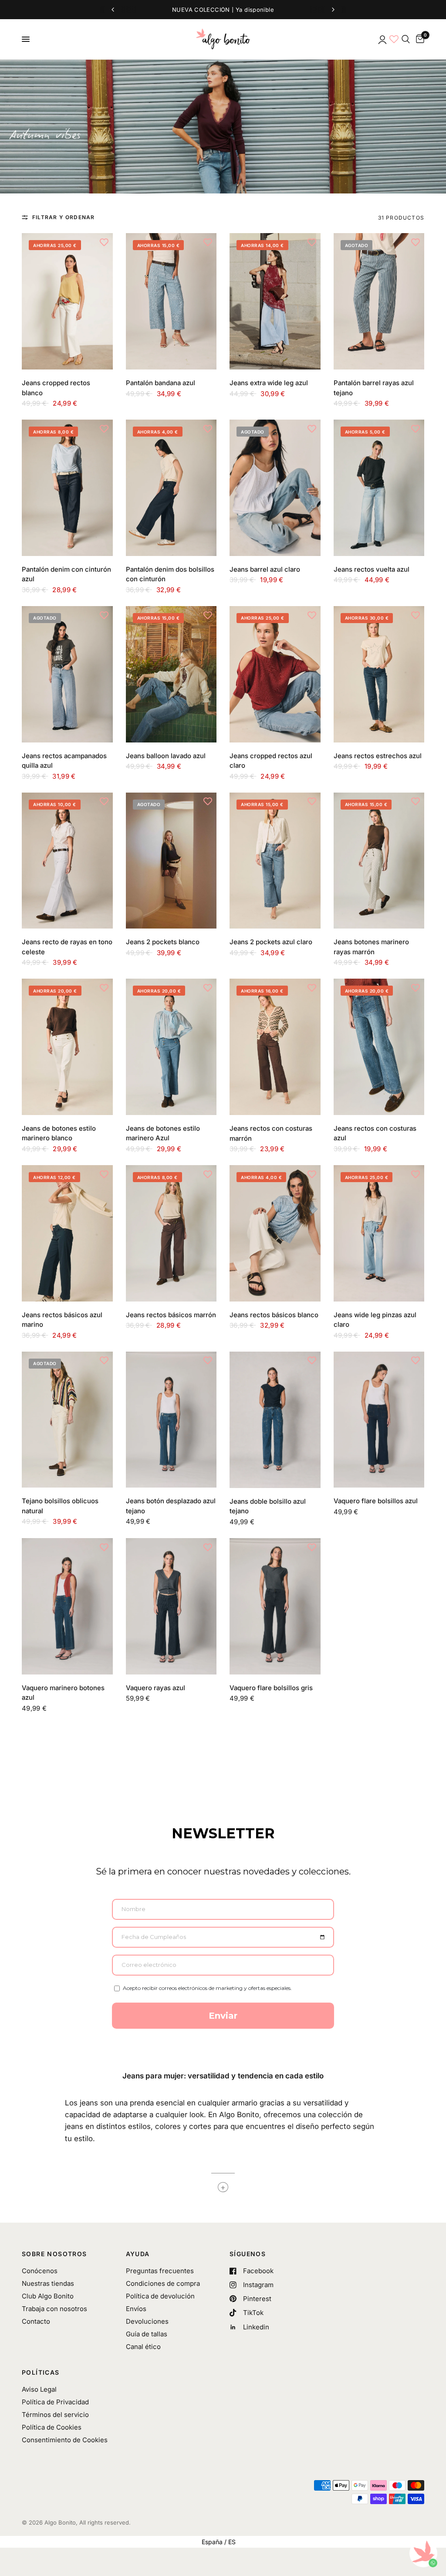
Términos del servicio (55, 2415)
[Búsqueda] (406, 39)
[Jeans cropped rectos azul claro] (275, 674)
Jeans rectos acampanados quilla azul (64, 761)
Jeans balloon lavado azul (166, 756)
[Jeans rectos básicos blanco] (275, 1233)
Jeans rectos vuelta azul (372, 569)
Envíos (136, 2309)
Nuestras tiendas (48, 2283)
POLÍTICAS (41, 2373)
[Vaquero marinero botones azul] (67, 1606)
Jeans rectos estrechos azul (378, 756)
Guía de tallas (147, 2334)
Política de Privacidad (55, 2402)
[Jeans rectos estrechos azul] (379, 674)
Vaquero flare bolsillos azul (376, 1501)
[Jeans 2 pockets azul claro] (275, 861)
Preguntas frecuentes (160, 2271)
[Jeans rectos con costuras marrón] (275, 1047)
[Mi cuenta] (382, 39)
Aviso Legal (39, 2389)
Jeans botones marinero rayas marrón (371, 947)
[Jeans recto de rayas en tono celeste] (67, 861)
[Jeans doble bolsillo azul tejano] (275, 1420)
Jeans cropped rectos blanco (56, 388)
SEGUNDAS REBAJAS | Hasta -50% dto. (223, 10)
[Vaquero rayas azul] (171, 1606)
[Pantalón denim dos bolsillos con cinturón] (171, 488)
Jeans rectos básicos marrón (171, 1315)
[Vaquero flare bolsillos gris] (275, 1606)
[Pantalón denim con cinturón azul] (67, 488)
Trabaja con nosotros (54, 2309)
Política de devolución (160, 2296)
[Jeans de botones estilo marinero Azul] (171, 1047)
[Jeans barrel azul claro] (275, 488)
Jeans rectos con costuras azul (375, 1133)
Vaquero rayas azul (155, 1688)
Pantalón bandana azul (160, 383)
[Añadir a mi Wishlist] (104, 242)
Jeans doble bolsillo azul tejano (268, 1506)
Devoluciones (147, 2321)
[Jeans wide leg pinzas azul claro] (379, 1233)
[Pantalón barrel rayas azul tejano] (379, 301)
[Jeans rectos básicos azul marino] (67, 1233)
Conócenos (40, 2271)
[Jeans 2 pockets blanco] (171, 861)
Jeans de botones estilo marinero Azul (163, 1133)
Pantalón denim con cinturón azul (66, 574)
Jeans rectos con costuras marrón (271, 1133)
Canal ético (143, 2347)
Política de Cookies (52, 2427)
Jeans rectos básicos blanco (274, 1315)
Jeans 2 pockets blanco (163, 942)
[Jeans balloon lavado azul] (171, 674)
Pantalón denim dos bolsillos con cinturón (170, 574)
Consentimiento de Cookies (65, 2440)
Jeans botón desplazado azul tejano (171, 1506)
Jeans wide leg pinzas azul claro (375, 1320)
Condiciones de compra (163, 2283)
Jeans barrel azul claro (265, 569)
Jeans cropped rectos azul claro (271, 761)
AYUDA (138, 2254)
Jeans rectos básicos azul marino (62, 1320)
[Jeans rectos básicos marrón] (171, 1233)
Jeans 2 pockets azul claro (271, 942)
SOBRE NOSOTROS (54, 2254)
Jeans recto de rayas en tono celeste (67, 947)
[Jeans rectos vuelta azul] (379, 488)
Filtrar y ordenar (63, 217)
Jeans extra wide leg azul (269, 383)
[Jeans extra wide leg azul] (275, 301)
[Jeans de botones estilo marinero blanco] (67, 1047)
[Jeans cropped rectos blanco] (67, 301)
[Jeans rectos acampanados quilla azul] (67, 674)
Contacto (36, 2321)
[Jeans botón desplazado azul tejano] (171, 1420)
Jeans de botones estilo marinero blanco (59, 1133)
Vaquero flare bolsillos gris (271, 1688)
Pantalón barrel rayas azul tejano (374, 388)
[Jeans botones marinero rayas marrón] (379, 861)
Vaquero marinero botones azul (63, 1693)
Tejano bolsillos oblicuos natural (60, 1506)
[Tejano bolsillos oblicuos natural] (67, 1420)
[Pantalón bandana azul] (171, 301)
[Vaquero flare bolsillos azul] (379, 1420)
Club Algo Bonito (48, 2296)
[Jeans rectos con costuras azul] (379, 1047)
